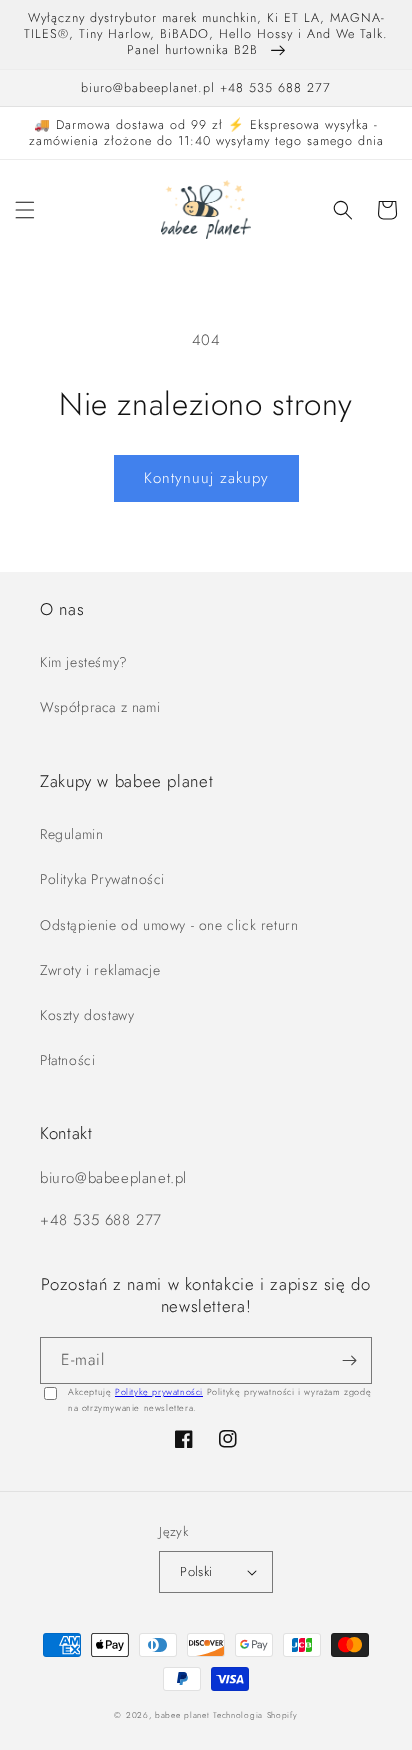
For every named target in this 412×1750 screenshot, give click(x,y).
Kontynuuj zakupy (206, 478)
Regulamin (71, 834)
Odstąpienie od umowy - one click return (169, 925)
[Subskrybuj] (349, 1360)
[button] (25, 210)
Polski (196, 1571)
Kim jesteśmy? (84, 662)
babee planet (182, 1715)
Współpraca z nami (100, 707)
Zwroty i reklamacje (100, 970)
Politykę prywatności (159, 1391)
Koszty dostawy (87, 1015)
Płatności (67, 1060)
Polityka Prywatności (102, 879)
